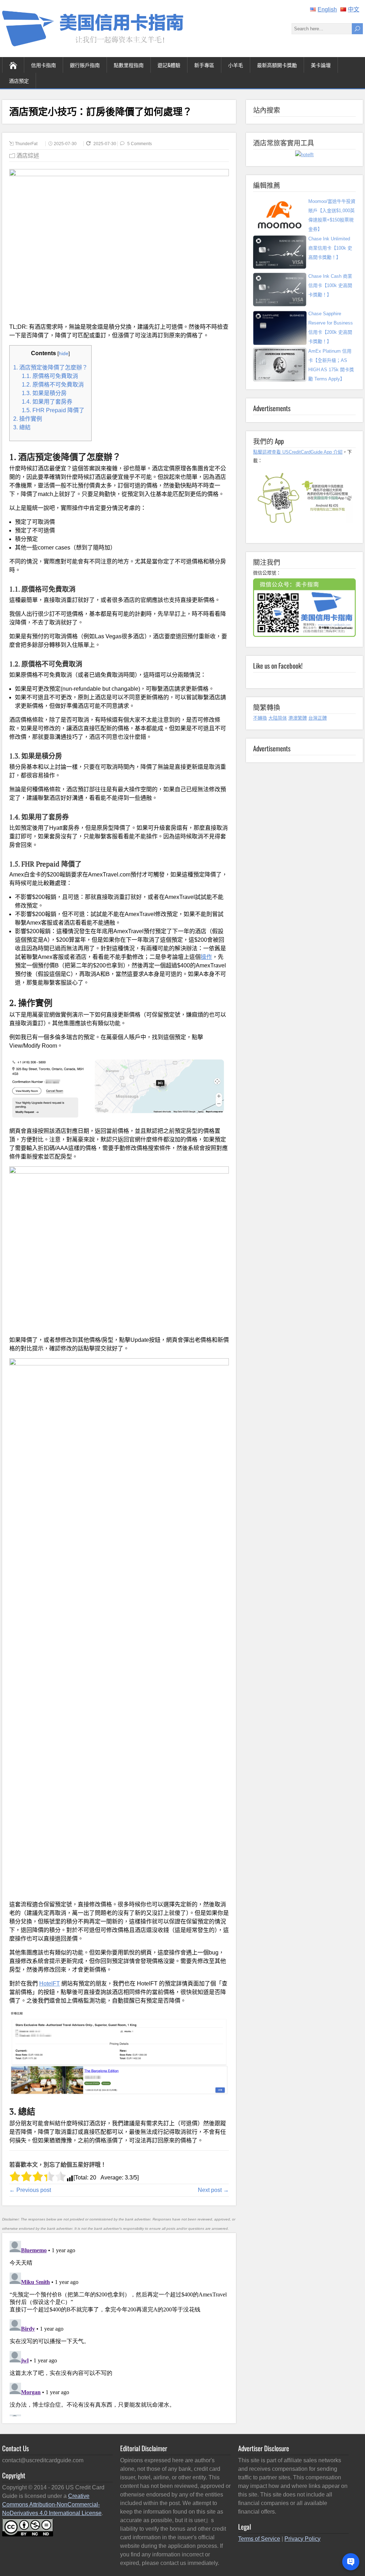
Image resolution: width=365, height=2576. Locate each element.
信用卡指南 (43, 65)
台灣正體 (318, 718)
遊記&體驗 (169, 65)
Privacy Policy (302, 2539)
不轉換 (260, 718)
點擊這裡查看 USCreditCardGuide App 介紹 (298, 452)
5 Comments (140, 144)
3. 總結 (22, 427)
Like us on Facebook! (278, 665)
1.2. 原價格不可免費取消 (53, 385)
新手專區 (204, 65)
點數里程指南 (129, 65)
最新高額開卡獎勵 (277, 65)
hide (64, 353)
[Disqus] (119, 2327)
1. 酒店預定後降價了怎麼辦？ (50, 367)
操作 (206, 957)
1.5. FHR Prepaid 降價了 (53, 410)
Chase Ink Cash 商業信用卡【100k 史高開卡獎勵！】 (330, 285)
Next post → (213, 2190)
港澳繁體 (298, 718)
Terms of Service (259, 2539)
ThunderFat (26, 144)
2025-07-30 (65, 144)
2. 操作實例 (28, 419)
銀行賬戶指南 (85, 65)
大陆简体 (278, 718)
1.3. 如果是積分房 (44, 393)
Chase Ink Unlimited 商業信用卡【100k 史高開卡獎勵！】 (330, 248)
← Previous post (30, 2190)
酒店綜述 (28, 156)
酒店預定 (19, 80)
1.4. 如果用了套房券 (47, 402)
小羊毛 (236, 65)
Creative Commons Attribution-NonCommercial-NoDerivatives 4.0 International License (52, 2505)
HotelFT (50, 1984)
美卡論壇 (321, 65)
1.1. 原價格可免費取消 (50, 376)
